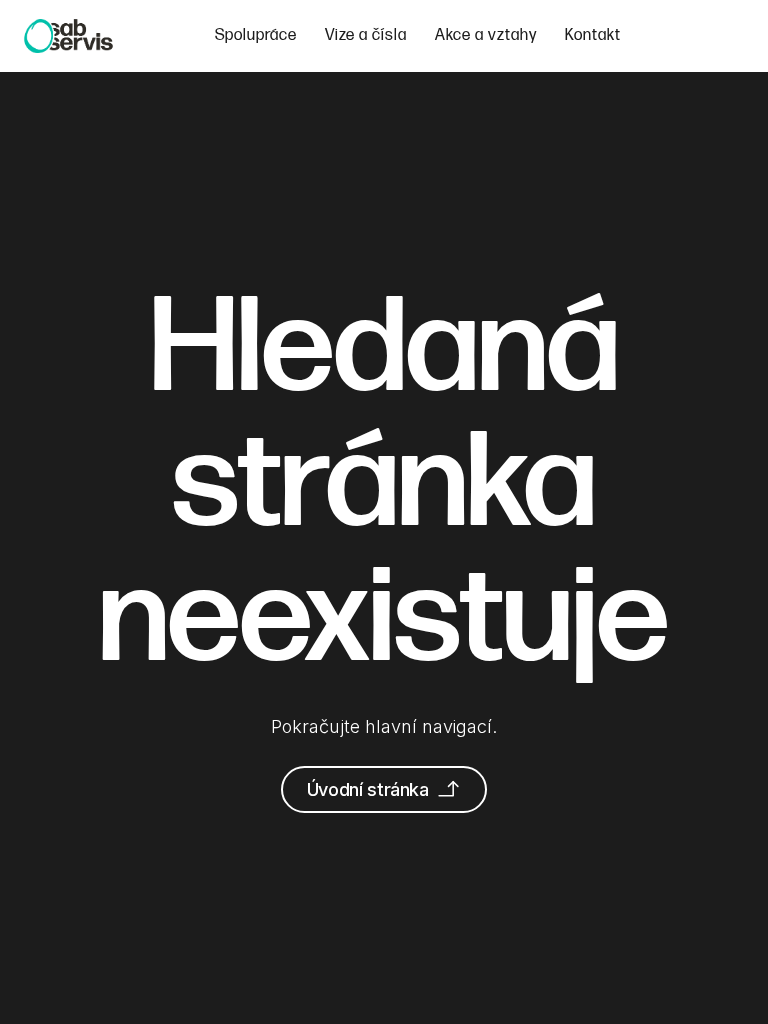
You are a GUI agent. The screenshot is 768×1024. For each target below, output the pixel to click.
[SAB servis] (68, 36)
